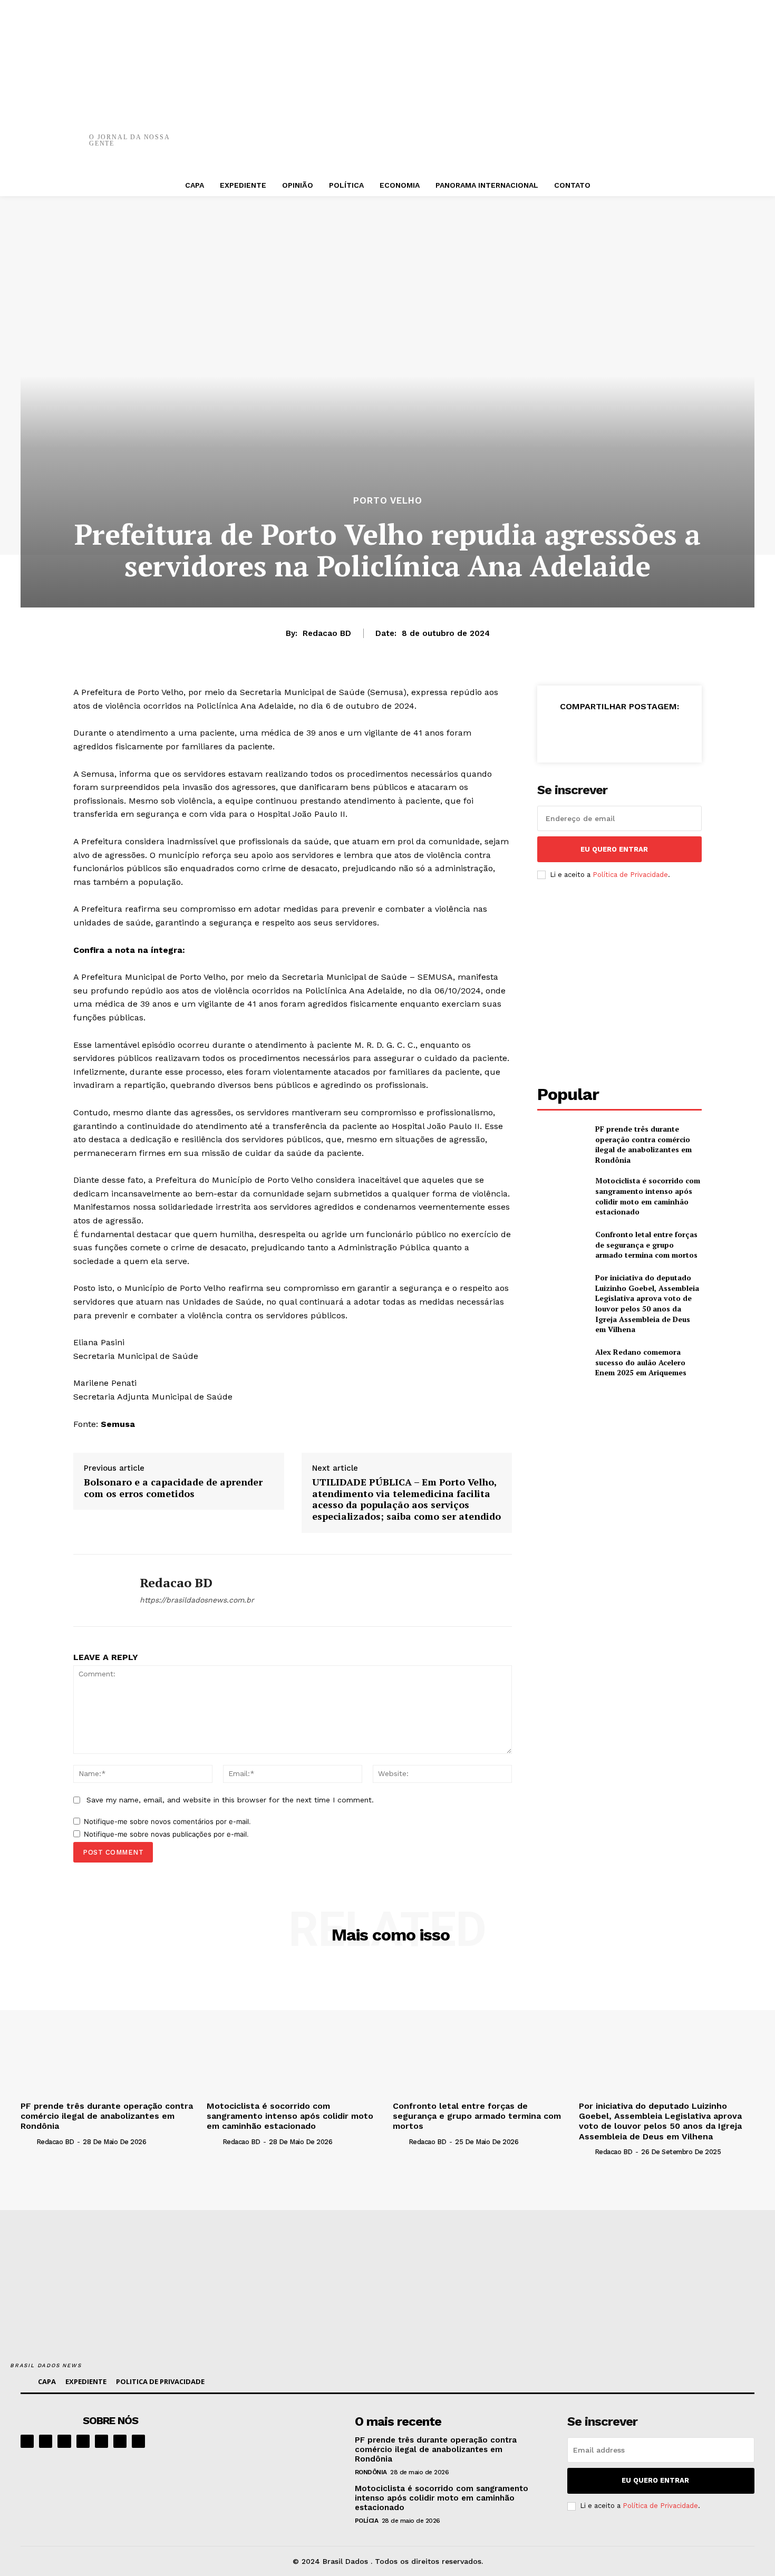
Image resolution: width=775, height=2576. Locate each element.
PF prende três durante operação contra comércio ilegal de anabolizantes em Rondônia (643, 1144)
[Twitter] (500, 132)
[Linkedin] (64, 2441)
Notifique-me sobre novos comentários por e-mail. (167, 1821)
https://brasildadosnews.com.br (197, 1600)
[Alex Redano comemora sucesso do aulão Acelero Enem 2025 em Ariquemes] (562, 1362)
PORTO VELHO (388, 501)
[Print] (595, 132)
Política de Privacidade (630, 875)
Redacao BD (327, 633)
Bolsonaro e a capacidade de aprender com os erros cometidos (173, 1488)
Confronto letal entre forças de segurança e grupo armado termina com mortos (646, 1244)
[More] (658, 132)
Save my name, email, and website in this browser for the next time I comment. (230, 1800)
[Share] (83, 2441)
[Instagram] (46, 2441)
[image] (278, 2446)
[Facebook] (468, 132)
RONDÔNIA (371, 2472)
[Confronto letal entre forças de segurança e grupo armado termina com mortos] (562, 1245)
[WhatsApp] (563, 132)
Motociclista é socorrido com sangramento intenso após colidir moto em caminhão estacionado (648, 1196)
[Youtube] (138, 2441)
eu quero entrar (614, 849)
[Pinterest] (531, 132)
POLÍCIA (367, 2521)
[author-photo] (27, 2141)
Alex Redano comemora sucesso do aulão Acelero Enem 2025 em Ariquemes (641, 1362)
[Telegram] (101, 2441)
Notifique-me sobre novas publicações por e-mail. (166, 1834)
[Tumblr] (626, 132)
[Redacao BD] (99, 1590)
